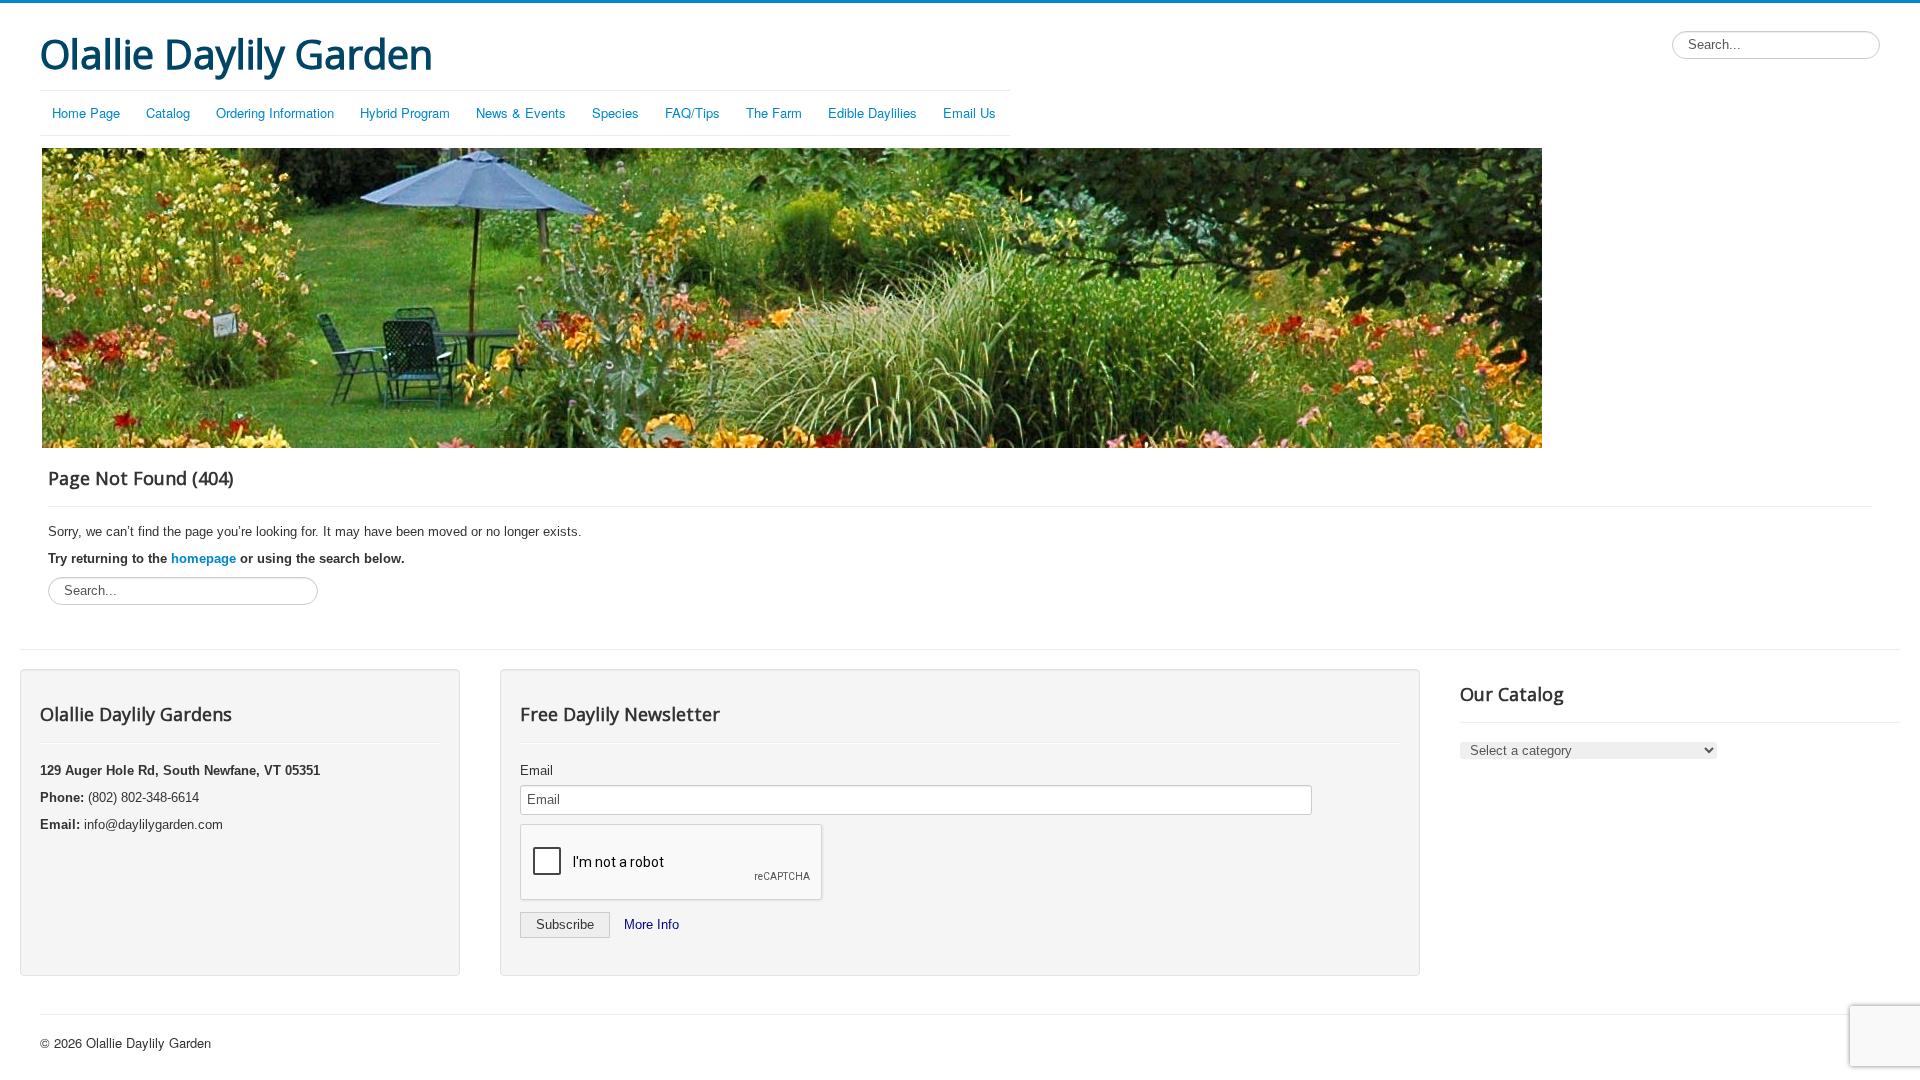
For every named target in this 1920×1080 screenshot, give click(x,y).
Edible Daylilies (872, 112)
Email (536, 770)
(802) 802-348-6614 (143, 797)
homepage (203, 558)
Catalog (168, 112)
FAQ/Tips (692, 112)
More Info (651, 924)
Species (615, 112)
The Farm (774, 112)
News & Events (521, 112)
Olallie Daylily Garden (148, 1042)
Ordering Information (275, 112)
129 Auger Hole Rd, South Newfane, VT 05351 (180, 770)
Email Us (969, 112)
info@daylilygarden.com (153, 824)
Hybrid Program (405, 112)
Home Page (86, 112)
